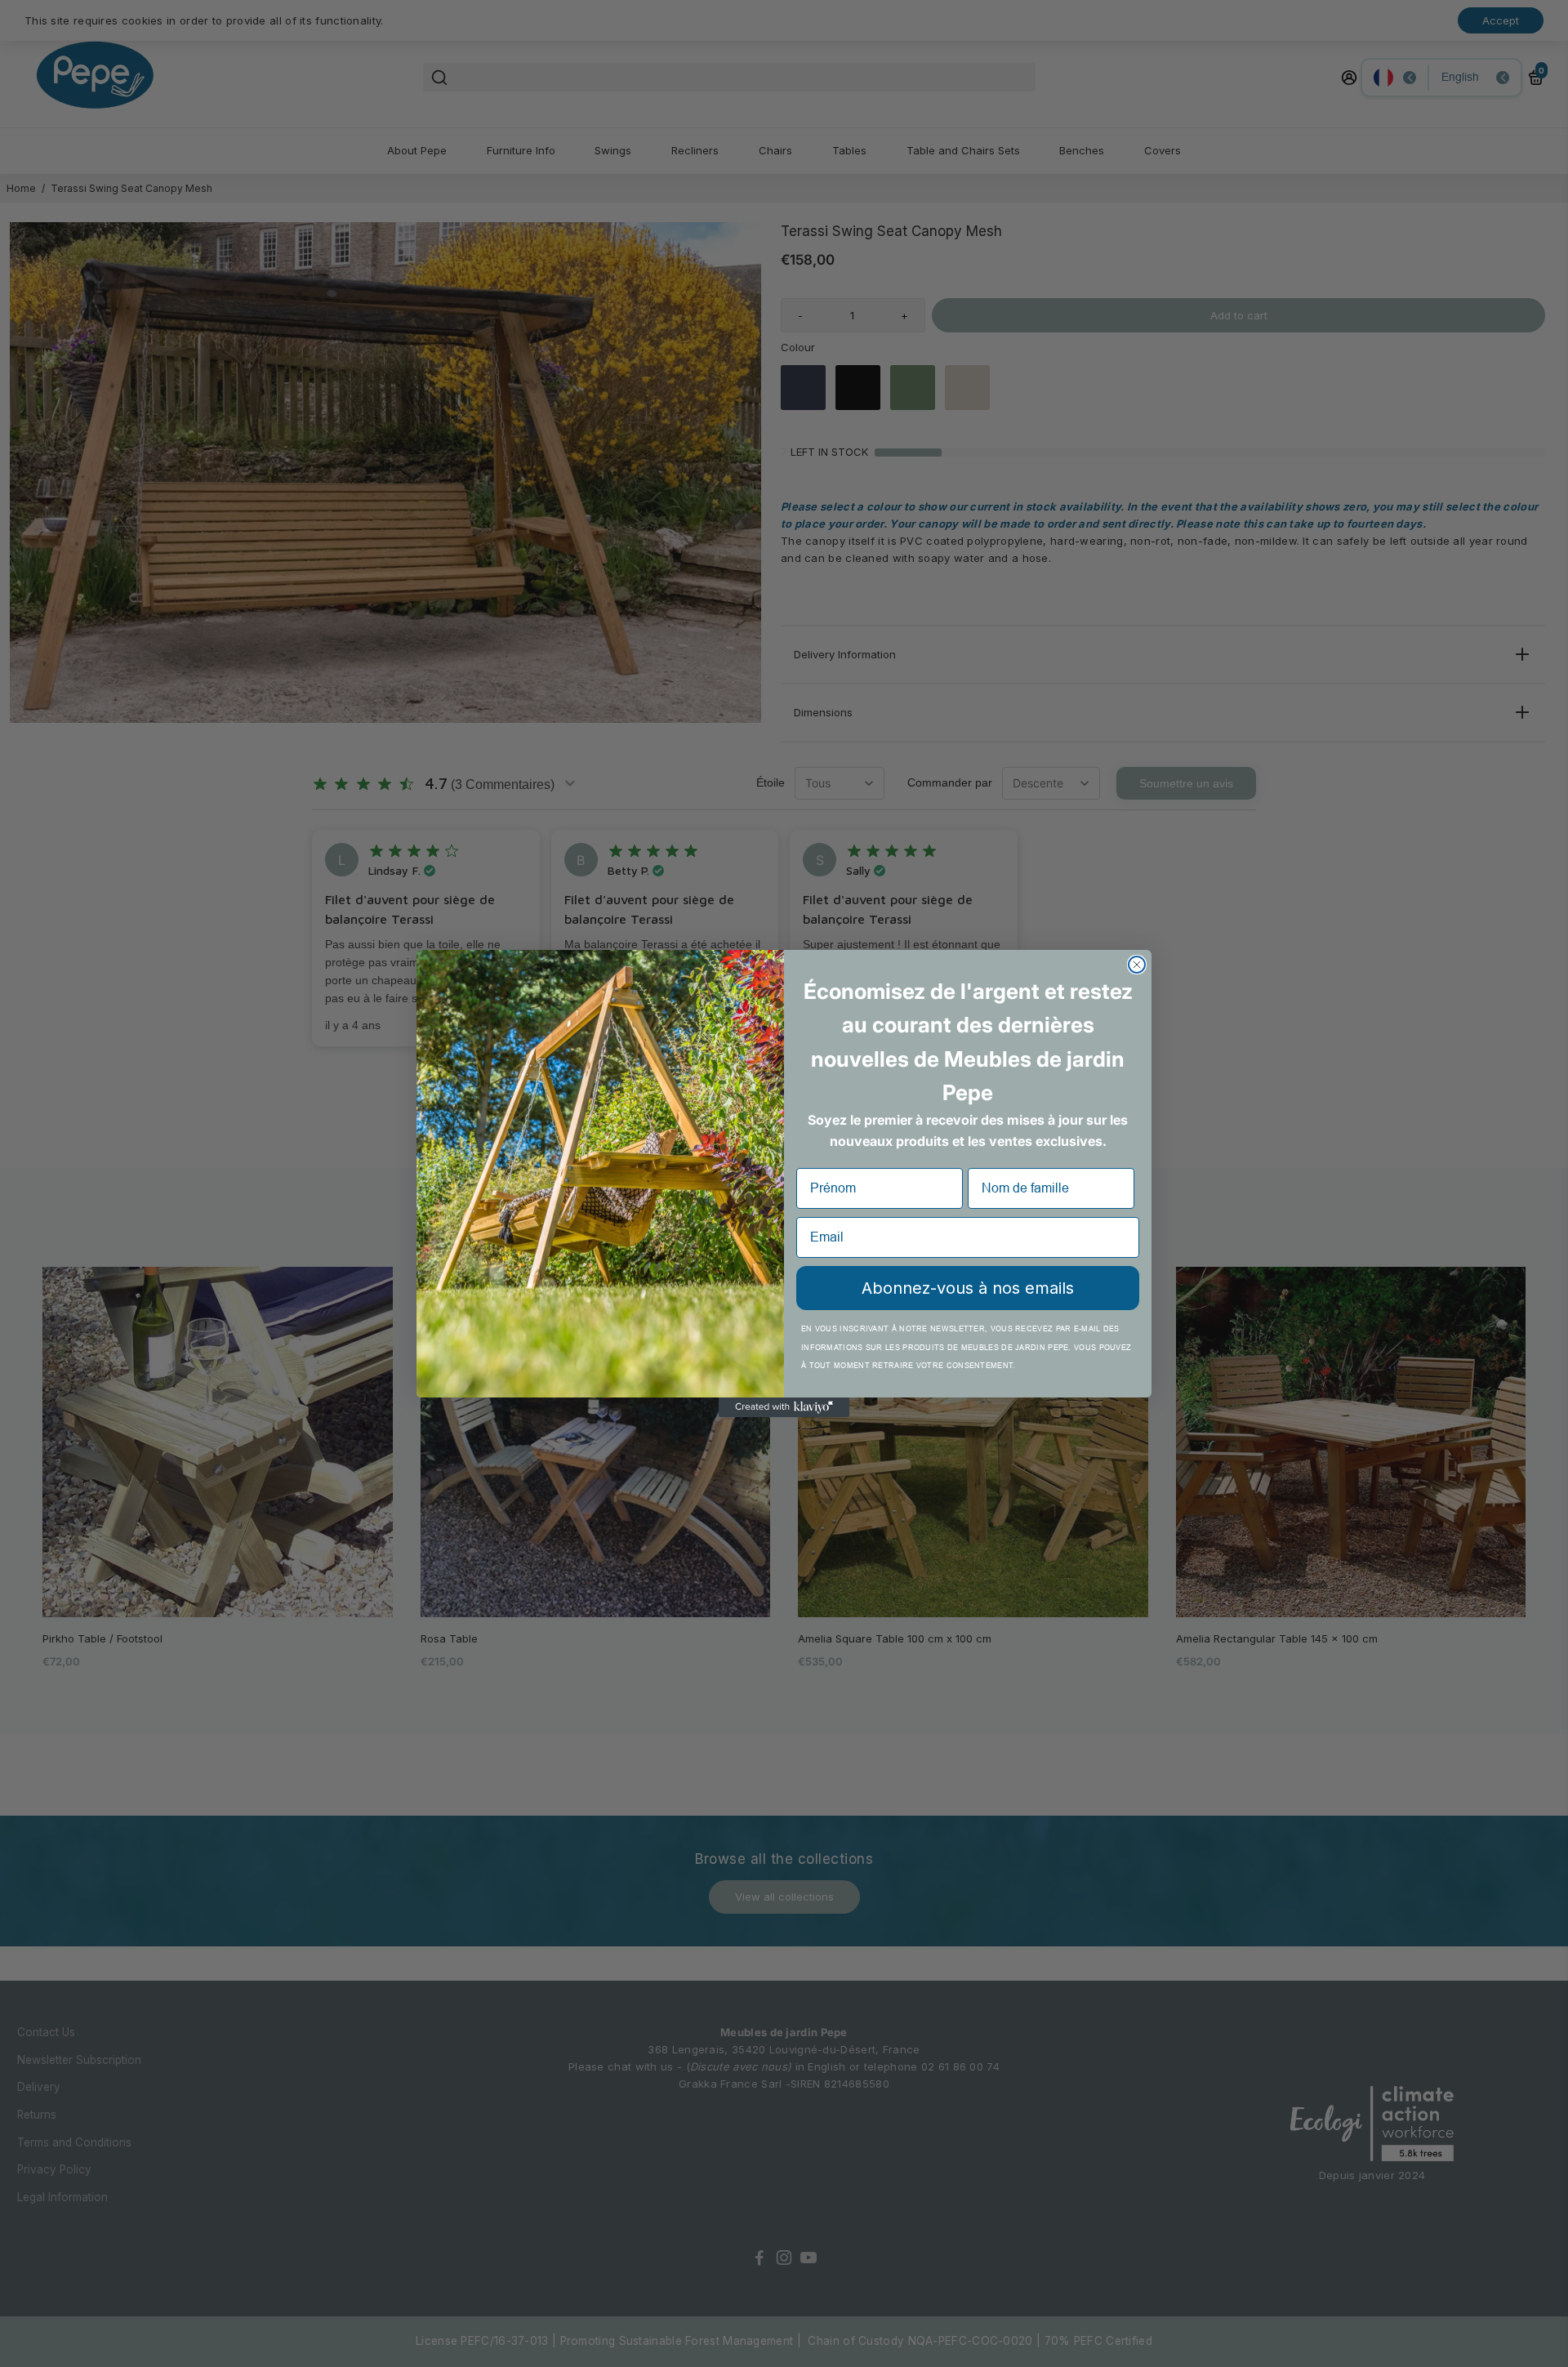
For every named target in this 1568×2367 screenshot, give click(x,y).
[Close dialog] (1137, 965)
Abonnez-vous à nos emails (968, 1288)
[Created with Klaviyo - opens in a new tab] (784, 1407)
